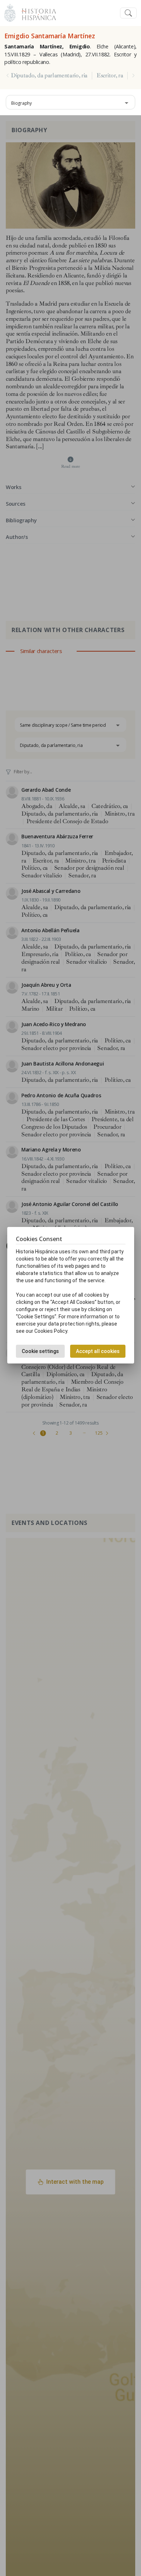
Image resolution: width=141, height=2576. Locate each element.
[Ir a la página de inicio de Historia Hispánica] (36, 12)
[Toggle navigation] (128, 13)
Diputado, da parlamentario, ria (49, 75)
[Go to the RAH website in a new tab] (10, 12)
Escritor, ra (110, 75)
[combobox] (70, 102)
